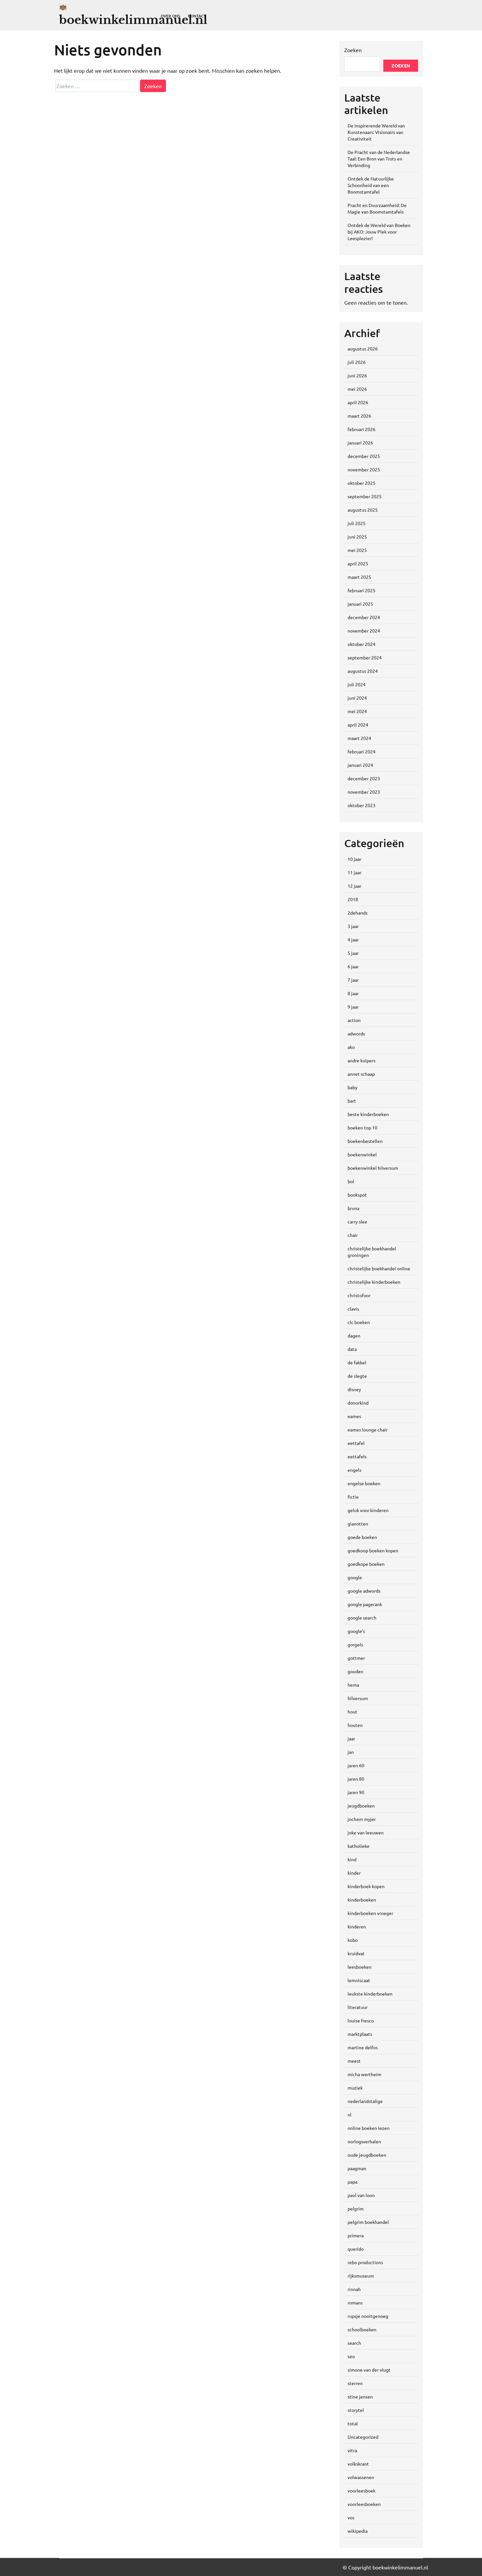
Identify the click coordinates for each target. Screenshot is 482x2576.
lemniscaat (359, 1980)
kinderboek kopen (366, 1886)
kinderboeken (362, 1900)
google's (356, 1631)
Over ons (170, 16)
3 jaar (353, 926)
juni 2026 (357, 375)
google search (362, 1618)
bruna (353, 1208)
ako (351, 1047)
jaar (351, 1738)
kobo (353, 1940)
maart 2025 (359, 577)
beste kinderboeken (368, 1114)
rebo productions (365, 2262)
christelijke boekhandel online (379, 1268)
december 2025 (364, 456)
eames (354, 1416)
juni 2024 (357, 698)
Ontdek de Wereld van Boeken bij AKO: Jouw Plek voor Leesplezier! (379, 232)
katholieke (359, 1846)
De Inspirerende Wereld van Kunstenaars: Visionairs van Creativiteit (376, 132)
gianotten (358, 1524)
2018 (353, 899)
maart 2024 (359, 738)
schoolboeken (362, 2329)
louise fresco (361, 2020)
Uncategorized (363, 2437)
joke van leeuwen (366, 1832)
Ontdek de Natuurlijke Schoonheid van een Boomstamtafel (371, 185)
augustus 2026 (363, 349)
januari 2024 (360, 765)
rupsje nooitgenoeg (368, 2316)
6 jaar (353, 966)
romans (355, 2302)
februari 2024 (361, 751)
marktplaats (360, 2034)
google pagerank (365, 1604)
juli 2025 (357, 523)
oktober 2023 (361, 805)
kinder (354, 1873)
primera (356, 2235)
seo (351, 2356)
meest (354, 2061)
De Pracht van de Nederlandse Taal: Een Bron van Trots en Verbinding (379, 159)
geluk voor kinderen (368, 1510)
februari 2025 (361, 590)
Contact (197, 16)
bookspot (357, 1195)
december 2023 (364, 778)
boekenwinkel (362, 1154)
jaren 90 (356, 1792)
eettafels (357, 1456)
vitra (352, 2450)
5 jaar (353, 953)
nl (350, 2114)
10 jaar (354, 859)
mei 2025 (357, 550)
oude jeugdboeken (367, 2155)
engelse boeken (364, 1483)
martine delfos (363, 2047)
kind (352, 1859)
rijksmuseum (361, 2276)
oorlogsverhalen (364, 2141)
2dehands (358, 913)
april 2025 (358, 563)
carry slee (357, 1222)
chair (353, 1235)
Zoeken (353, 50)
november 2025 (364, 469)
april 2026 (358, 402)
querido (356, 2249)
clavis (353, 1309)
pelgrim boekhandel (368, 2222)
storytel (356, 2410)
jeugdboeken (361, 1806)
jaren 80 (356, 1779)
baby (352, 1087)
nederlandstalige (365, 2101)
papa (352, 2182)
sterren (355, 2383)
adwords (356, 1033)
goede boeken (362, 1537)
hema (353, 1685)
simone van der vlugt (369, 2370)
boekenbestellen (365, 1141)
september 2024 (365, 657)
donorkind (358, 1403)
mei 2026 (357, 389)
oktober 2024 (361, 644)
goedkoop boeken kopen (373, 1550)
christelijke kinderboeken (374, 1282)
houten (355, 1725)
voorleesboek (361, 2491)
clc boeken (359, 1322)
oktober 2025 (361, 483)
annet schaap (361, 1074)
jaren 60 (356, 1765)
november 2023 (364, 792)
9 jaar (353, 1007)
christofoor (359, 1295)
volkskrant (358, 2464)
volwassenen (361, 2477)
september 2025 (365, 496)
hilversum (358, 1698)
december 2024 (364, 617)
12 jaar (354, 886)
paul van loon (361, 2195)
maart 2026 (359, 416)
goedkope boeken (366, 1564)
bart (352, 1101)
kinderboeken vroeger (370, 1913)
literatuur (358, 2007)
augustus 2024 (363, 671)
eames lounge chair (368, 1430)
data (352, 1349)
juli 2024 (357, 684)
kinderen (357, 1926)
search (354, 2343)
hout (352, 1712)
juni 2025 (357, 537)
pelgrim (356, 2208)
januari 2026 (360, 443)
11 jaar (354, 872)
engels (354, 1470)
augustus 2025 (363, 510)
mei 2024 (357, 711)
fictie (353, 1497)
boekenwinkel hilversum (373, 1168)
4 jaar (353, 939)
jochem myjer (362, 1819)
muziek (355, 2088)
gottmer (356, 1658)
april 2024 (358, 725)
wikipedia (358, 2531)
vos (351, 2517)
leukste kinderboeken (370, 1994)
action (354, 1020)
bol (351, 1181)
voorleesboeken (364, 2504)
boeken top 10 (362, 1127)
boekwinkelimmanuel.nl (133, 20)
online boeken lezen (369, 2128)
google (355, 1577)
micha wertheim (364, 2074)
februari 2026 (361, 429)
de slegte (357, 1376)
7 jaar (353, 980)
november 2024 (364, 631)
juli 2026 (357, 362)
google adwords (364, 1591)
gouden (355, 1671)
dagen (354, 1335)
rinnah (354, 2289)
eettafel (356, 1443)
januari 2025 (360, 604)
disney (354, 1389)
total (353, 2423)
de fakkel (357, 1362)
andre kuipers (361, 1060)
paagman (357, 2168)
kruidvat (356, 1953)
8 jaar (353, 993)
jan (351, 1752)
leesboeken (360, 1967)
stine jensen (360, 2396)
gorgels (355, 1644)
